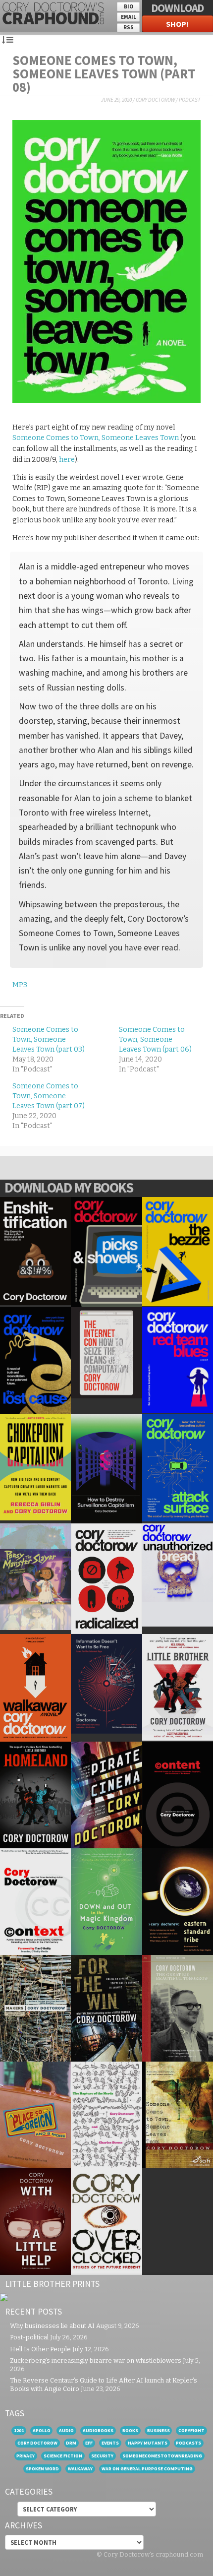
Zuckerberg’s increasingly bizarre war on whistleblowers (96, 2360)
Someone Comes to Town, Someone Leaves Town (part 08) (104, 73)
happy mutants (148, 2443)
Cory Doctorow (155, 100)
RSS (129, 27)
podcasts (188, 2443)
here (67, 460)
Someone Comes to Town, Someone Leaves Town (96, 438)
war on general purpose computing (147, 2469)
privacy (26, 2456)
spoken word (42, 2469)
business (159, 2430)
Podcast (190, 100)
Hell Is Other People (40, 2349)
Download (177, 8)
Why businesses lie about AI (52, 2326)
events (110, 2443)
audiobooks (98, 2430)
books (130, 2430)
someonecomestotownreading (162, 2456)
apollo (42, 2430)
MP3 (20, 985)
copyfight (191, 2430)
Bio (129, 6)
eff (89, 2443)
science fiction (63, 2456)
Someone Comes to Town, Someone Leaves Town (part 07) (49, 1096)
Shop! (177, 24)
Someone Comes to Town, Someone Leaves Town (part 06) (155, 1039)
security (102, 2456)
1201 (19, 2430)
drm (71, 2443)
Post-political (29, 2337)
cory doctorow (37, 2443)
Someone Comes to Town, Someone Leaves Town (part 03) (49, 1039)
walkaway (80, 2469)
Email (129, 17)
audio (66, 2430)
